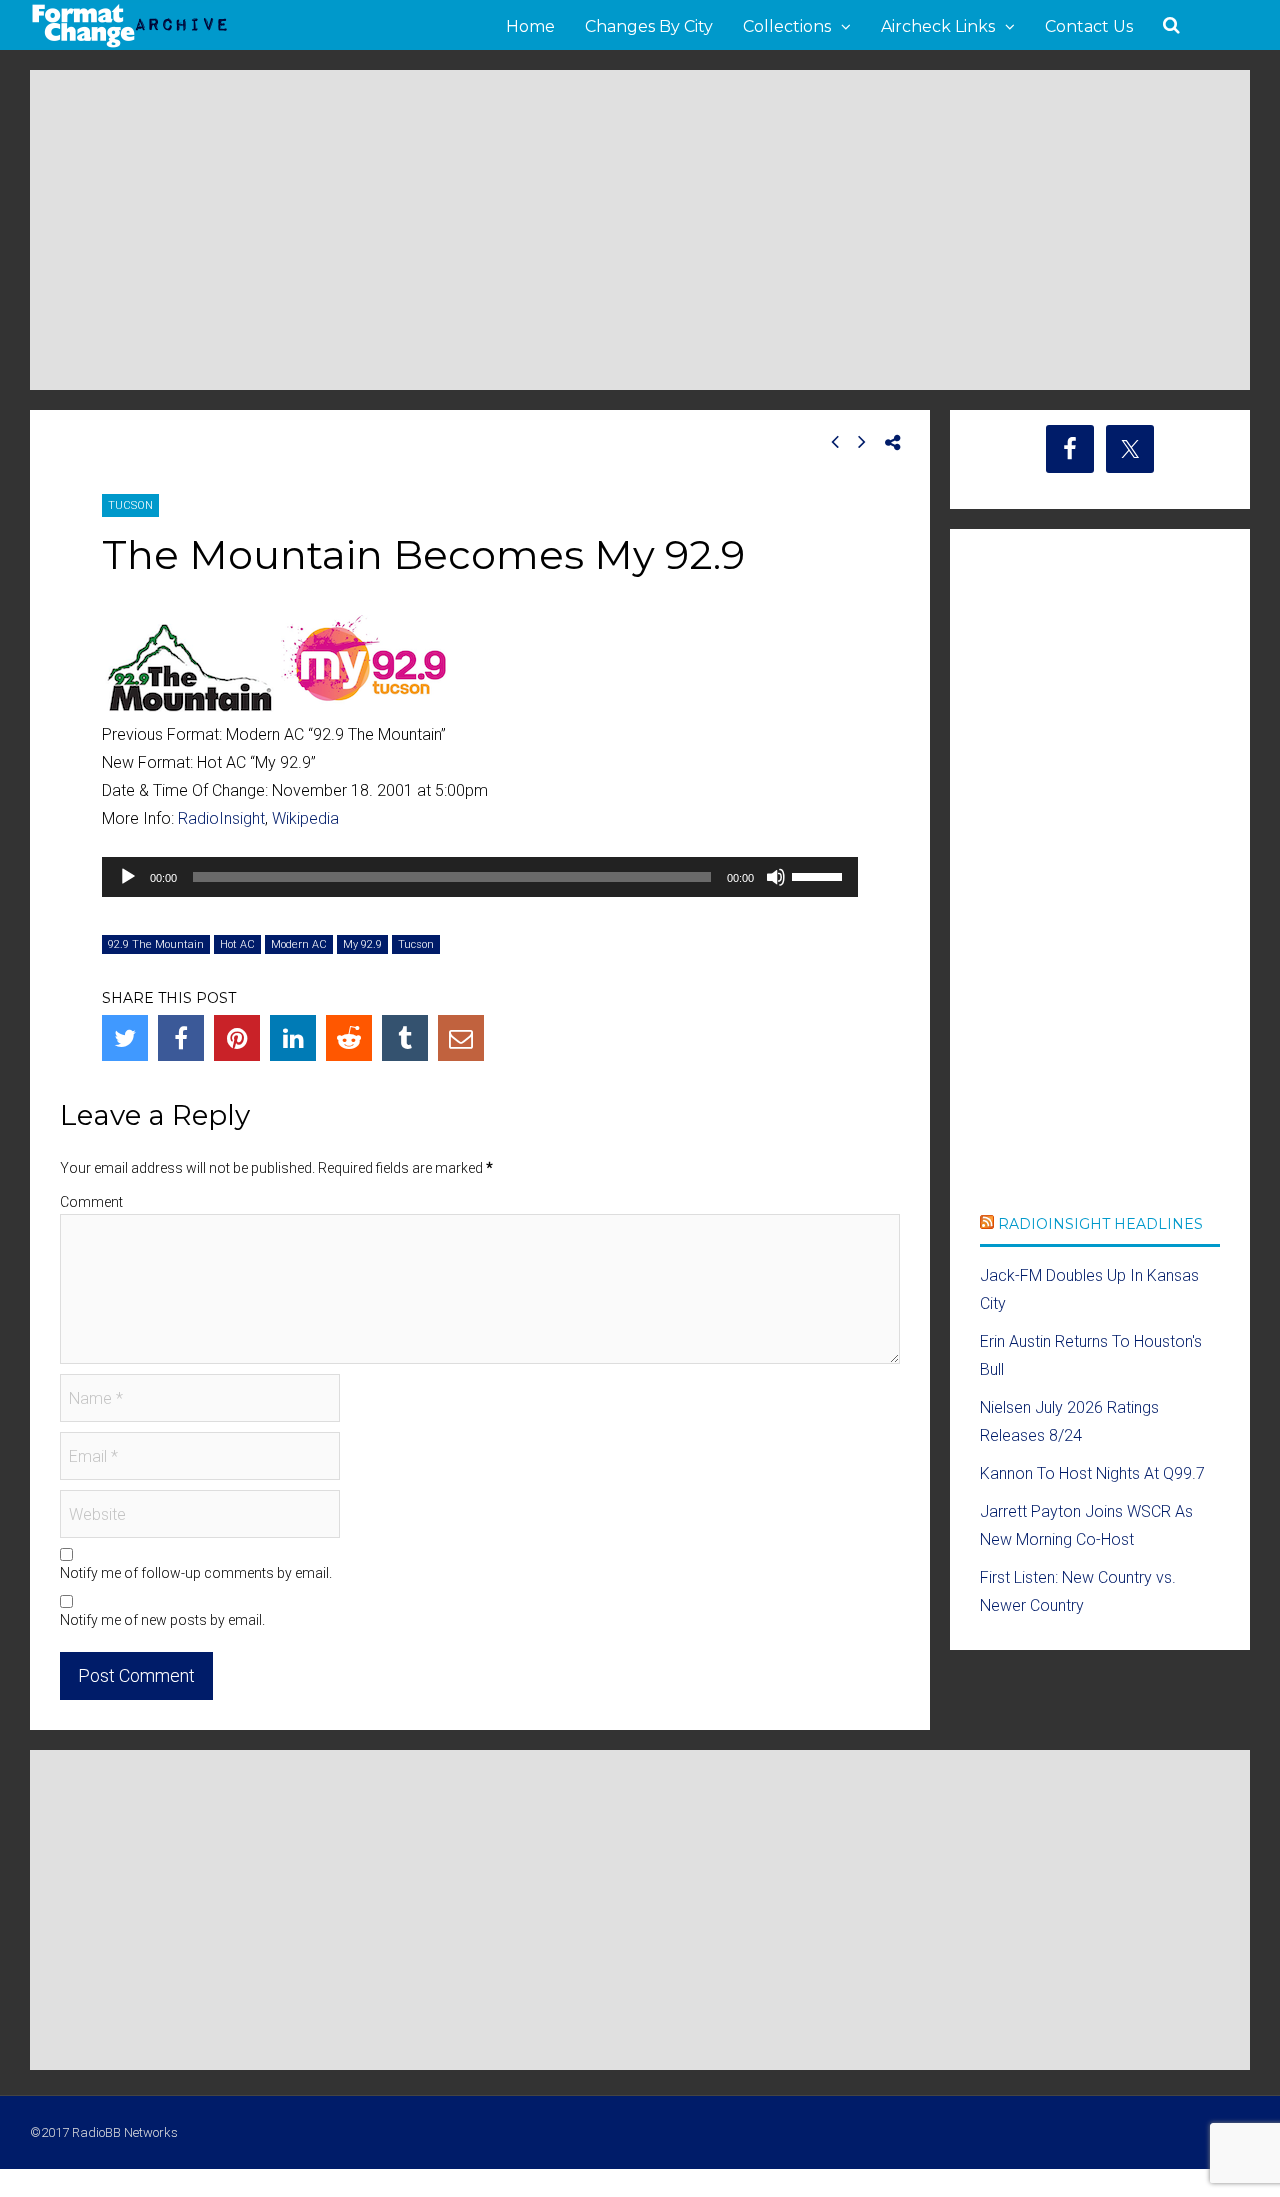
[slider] (820, 875)
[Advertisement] (640, 230)
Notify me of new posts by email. (162, 1620)
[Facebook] (181, 1038)
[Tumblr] (405, 1038)
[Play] (128, 877)
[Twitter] (125, 1038)
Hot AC (237, 944)
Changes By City (649, 26)
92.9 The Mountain (156, 944)
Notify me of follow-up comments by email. (196, 1573)
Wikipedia (305, 818)
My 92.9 (362, 944)
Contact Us (1089, 26)
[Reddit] (349, 1038)
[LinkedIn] (293, 1038)
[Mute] (776, 877)
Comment (91, 1202)
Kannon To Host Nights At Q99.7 (1092, 1473)
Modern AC (299, 944)
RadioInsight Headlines (1100, 1224)
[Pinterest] (237, 1038)
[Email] (461, 1038)
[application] (480, 877)
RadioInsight (221, 818)
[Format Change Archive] (130, 44)
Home (530, 26)
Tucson (130, 505)
